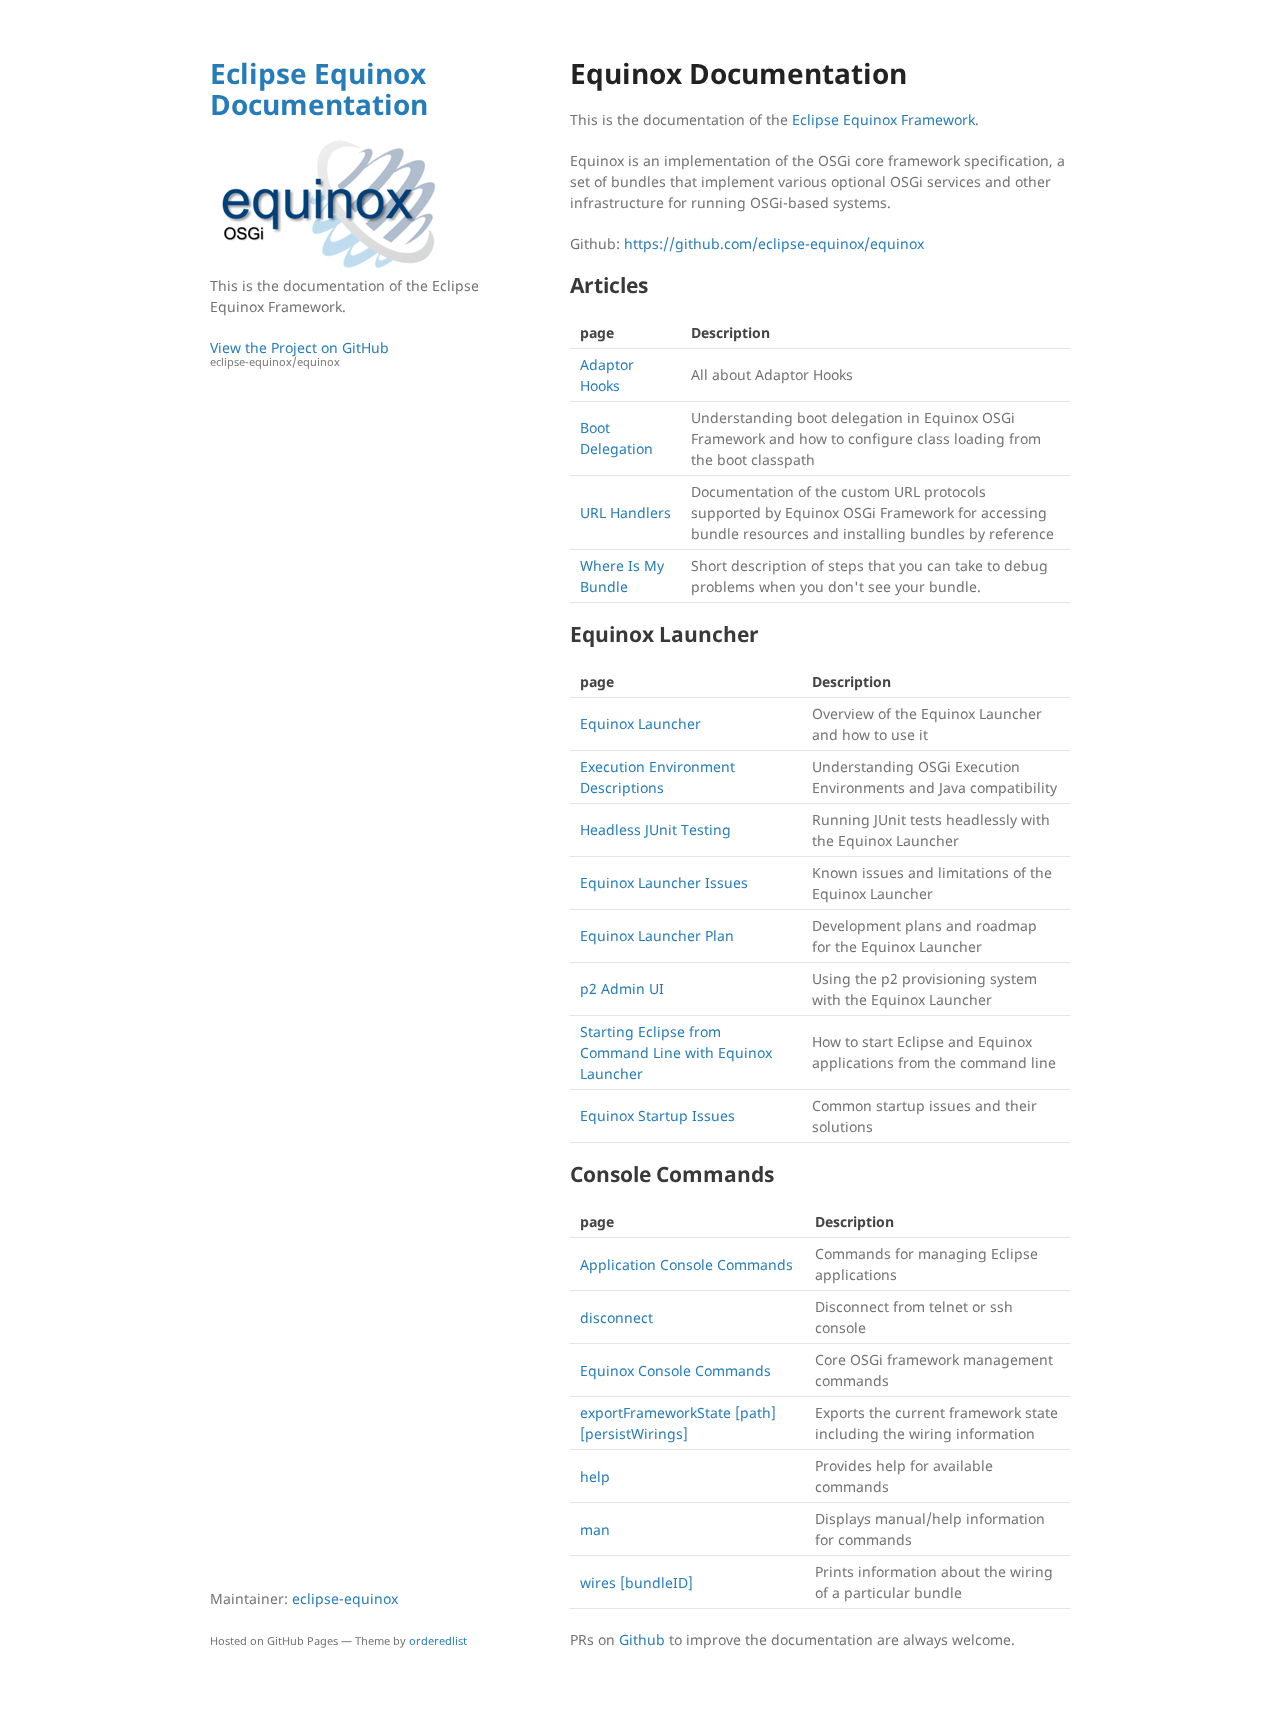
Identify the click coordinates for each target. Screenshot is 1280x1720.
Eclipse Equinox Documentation (319, 88)
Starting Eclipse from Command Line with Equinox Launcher (676, 1052)
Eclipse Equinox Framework (883, 119)
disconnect (616, 1317)
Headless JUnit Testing (655, 829)
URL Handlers (625, 512)
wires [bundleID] (636, 1582)
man (595, 1529)
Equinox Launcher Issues (664, 882)
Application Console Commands (686, 1264)
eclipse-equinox (345, 1598)
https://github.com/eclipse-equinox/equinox (774, 243)
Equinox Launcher (640, 723)
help (595, 1476)
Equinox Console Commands (675, 1370)
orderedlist (438, 1640)
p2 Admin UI (622, 988)
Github (642, 1639)
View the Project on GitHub (299, 354)
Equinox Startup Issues (657, 1115)
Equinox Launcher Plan (657, 935)
